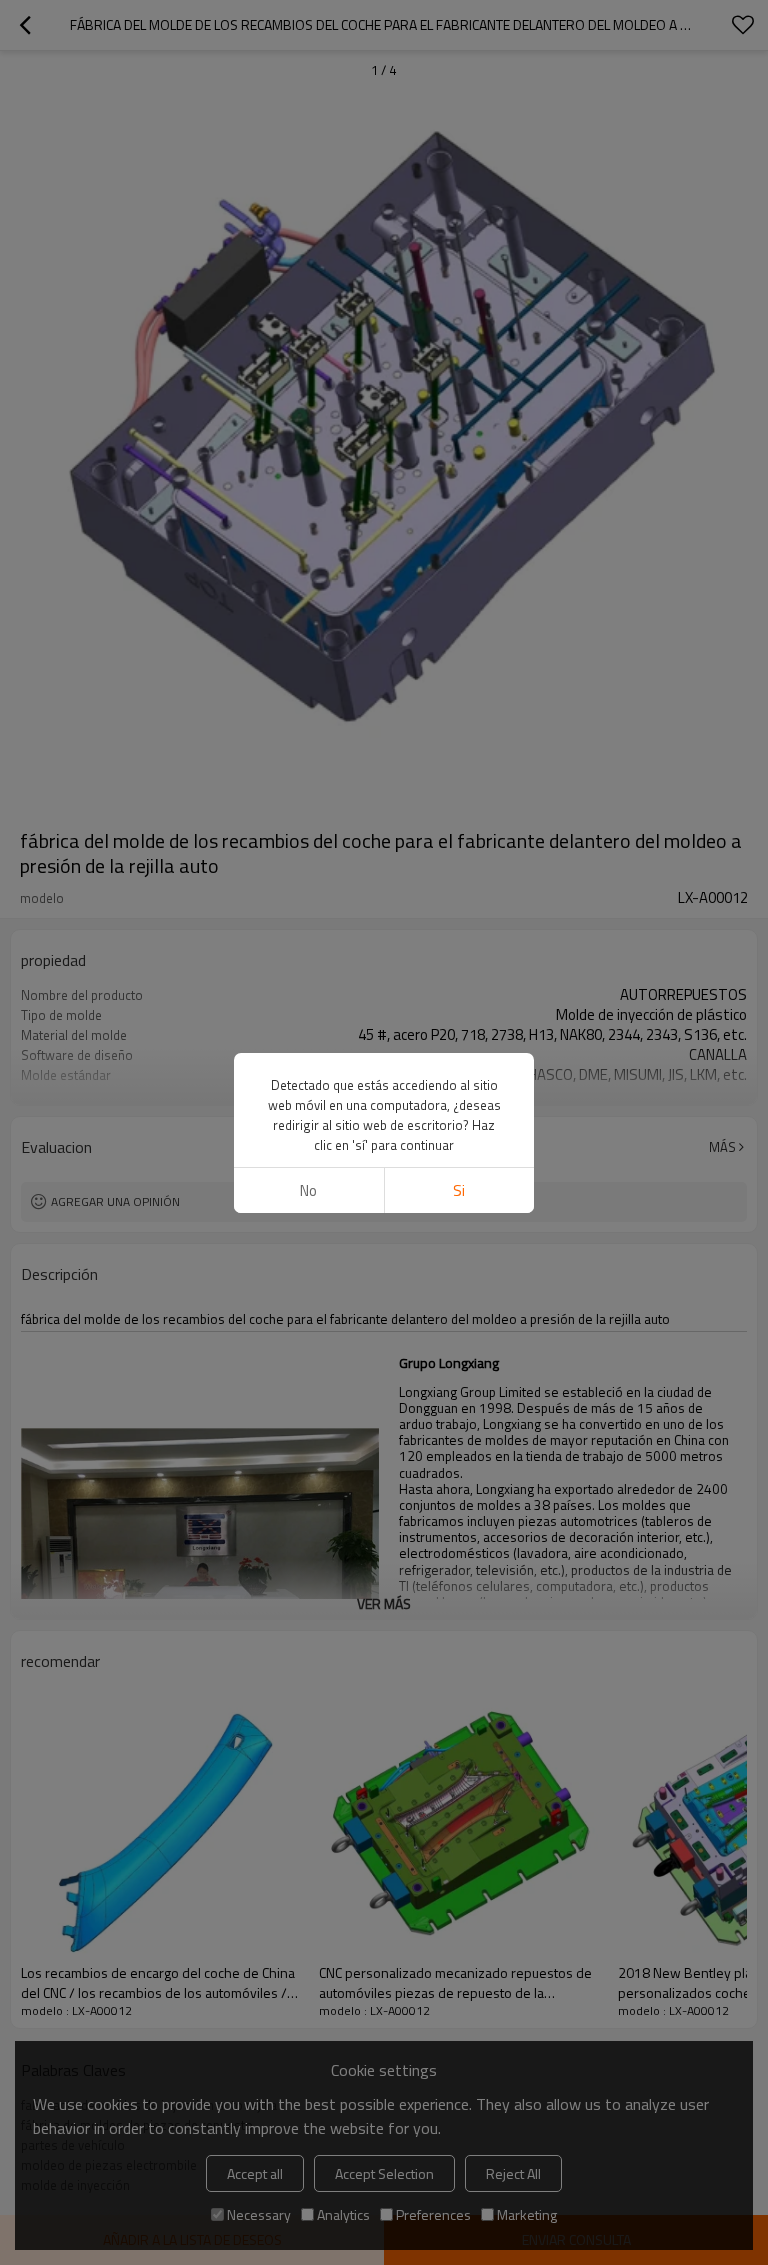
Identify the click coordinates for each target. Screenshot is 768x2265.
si (459, 1190)
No (308, 1190)
